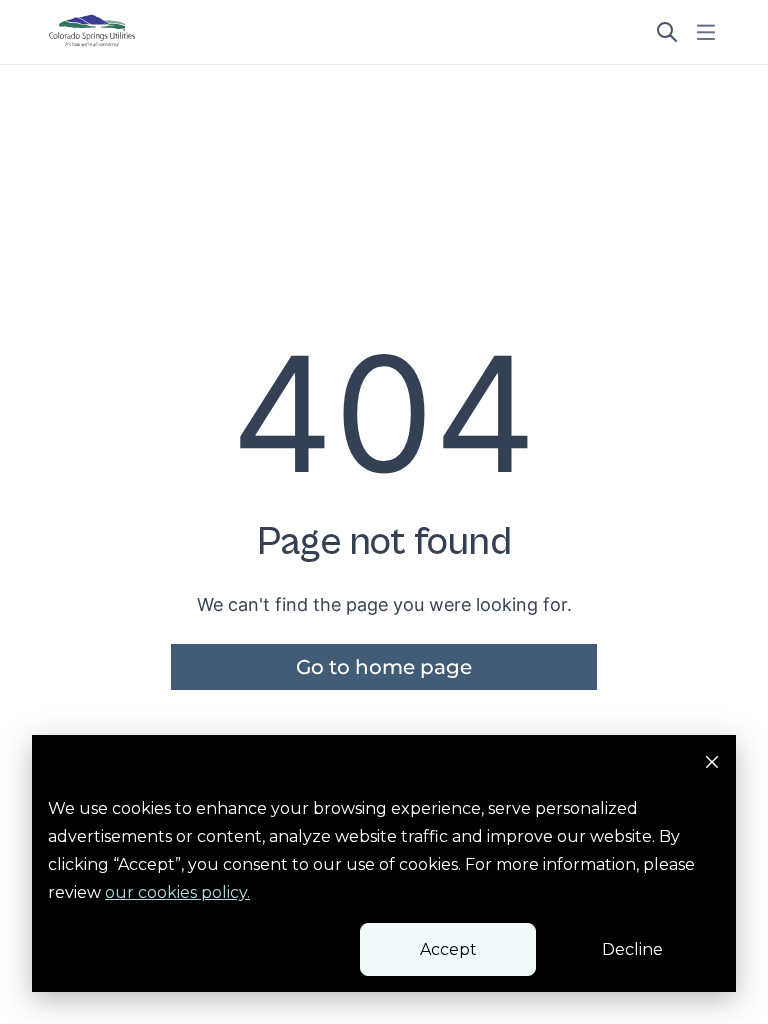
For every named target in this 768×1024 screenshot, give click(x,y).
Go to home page (384, 667)
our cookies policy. (177, 892)
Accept (448, 949)
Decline (632, 949)
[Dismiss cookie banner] (712, 765)
